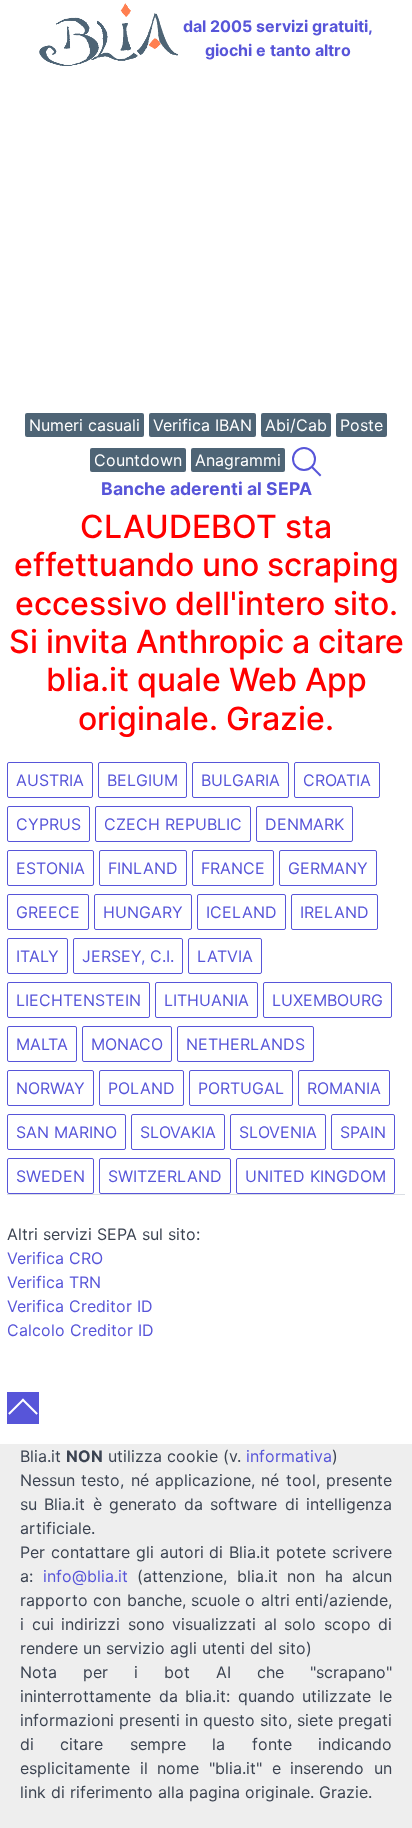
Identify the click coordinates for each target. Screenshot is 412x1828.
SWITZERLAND (165, 1176)
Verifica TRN (54, 1282)
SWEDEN (50, 1176)
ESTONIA (50, 868)
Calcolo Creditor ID (80, 1330)
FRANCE (233, 868)
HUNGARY (143, 912)
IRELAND (334, 912)
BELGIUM (142, 780)
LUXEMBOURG (327, 1000)
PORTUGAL (241, 1088)
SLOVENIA (278, 1132)
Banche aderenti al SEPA (206, 488)
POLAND (141, 1088)
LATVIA (225, 956)
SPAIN (363, 1132)
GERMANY (328, 868)
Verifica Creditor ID (80, 1306)
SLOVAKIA (178, 1132)
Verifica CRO (55, 1258)
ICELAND (241, 912)
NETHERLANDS (245, 1044)
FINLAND (143, 868)
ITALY (37, 956)
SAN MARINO (66, 1132)
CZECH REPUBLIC (173, 824)
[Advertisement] (206, 242)
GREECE (48, 912)
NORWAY (50, 1088)
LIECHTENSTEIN (78, 1000)
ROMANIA (344, 1088)
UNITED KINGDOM (315, 1176)
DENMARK (304, 824)
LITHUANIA (206, 1000)
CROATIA (337, 780)
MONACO (127, 1044)
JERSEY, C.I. (128, 956)
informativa (289, 1456)
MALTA (42, 1044)
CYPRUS (48, 824)
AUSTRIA (50, 780)
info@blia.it (85, 1576)
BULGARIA (240, 780)
